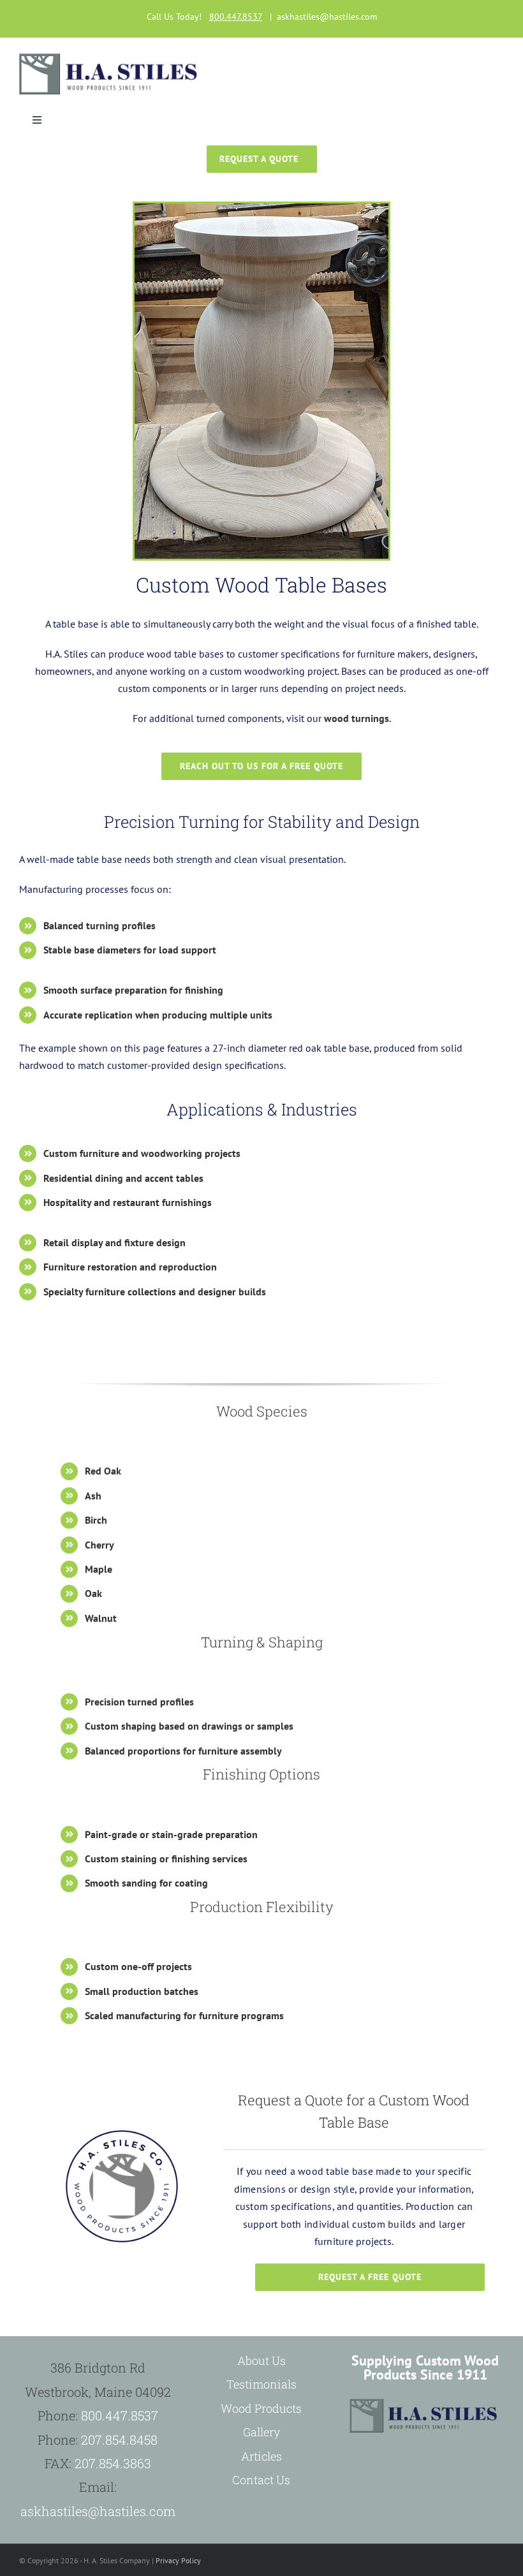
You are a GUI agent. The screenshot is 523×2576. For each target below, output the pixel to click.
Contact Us (261, 2480)
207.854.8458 (119, 2440)
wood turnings (357, 718)
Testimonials (261, 2384)
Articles (261, 2456)
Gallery (261, 2432)
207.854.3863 (113, 2463)
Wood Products (261, 2408)
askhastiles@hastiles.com (327, 17)
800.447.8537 (120, 2415)
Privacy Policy (178, 2560)
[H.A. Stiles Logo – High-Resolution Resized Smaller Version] (110, 59)
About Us (261, 2360)
